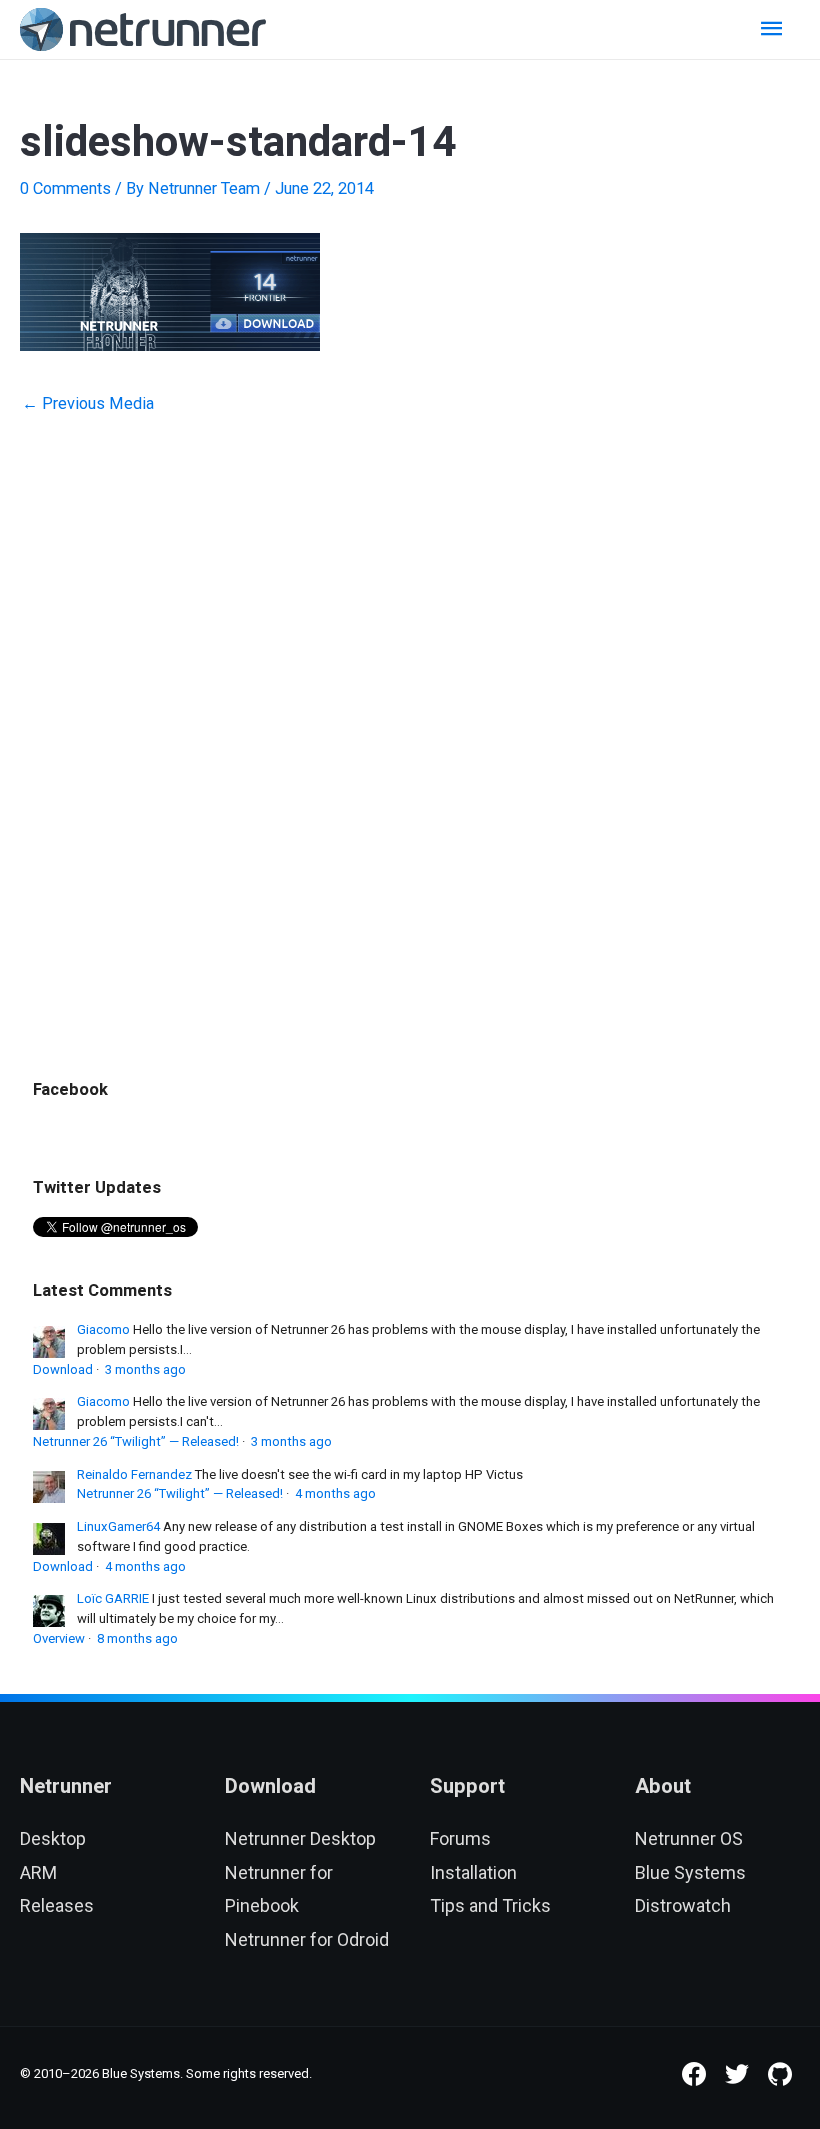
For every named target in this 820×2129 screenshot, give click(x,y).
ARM (38, 1872)
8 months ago (137, 1638)
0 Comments (65, 188)
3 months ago (145, 1369)
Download (63, 1369)
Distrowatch (683, 1905)
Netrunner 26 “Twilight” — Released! (136, 1441)
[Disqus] (410, 708)
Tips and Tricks (490, 1905)
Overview (59, 1638)
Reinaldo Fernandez (134, 1474)
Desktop (53, 1838)
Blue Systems (690, 1872)
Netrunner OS (689, 1838)
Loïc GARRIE (113, 1598)
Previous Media (88, 403)
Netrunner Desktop (300, 1838)
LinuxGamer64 (118, 1526)
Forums (460, 1838)
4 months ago (335, 1493)
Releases (57, 1905)
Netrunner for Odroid (307, 1939)
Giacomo (103, 1329)
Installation (473, 1872)
